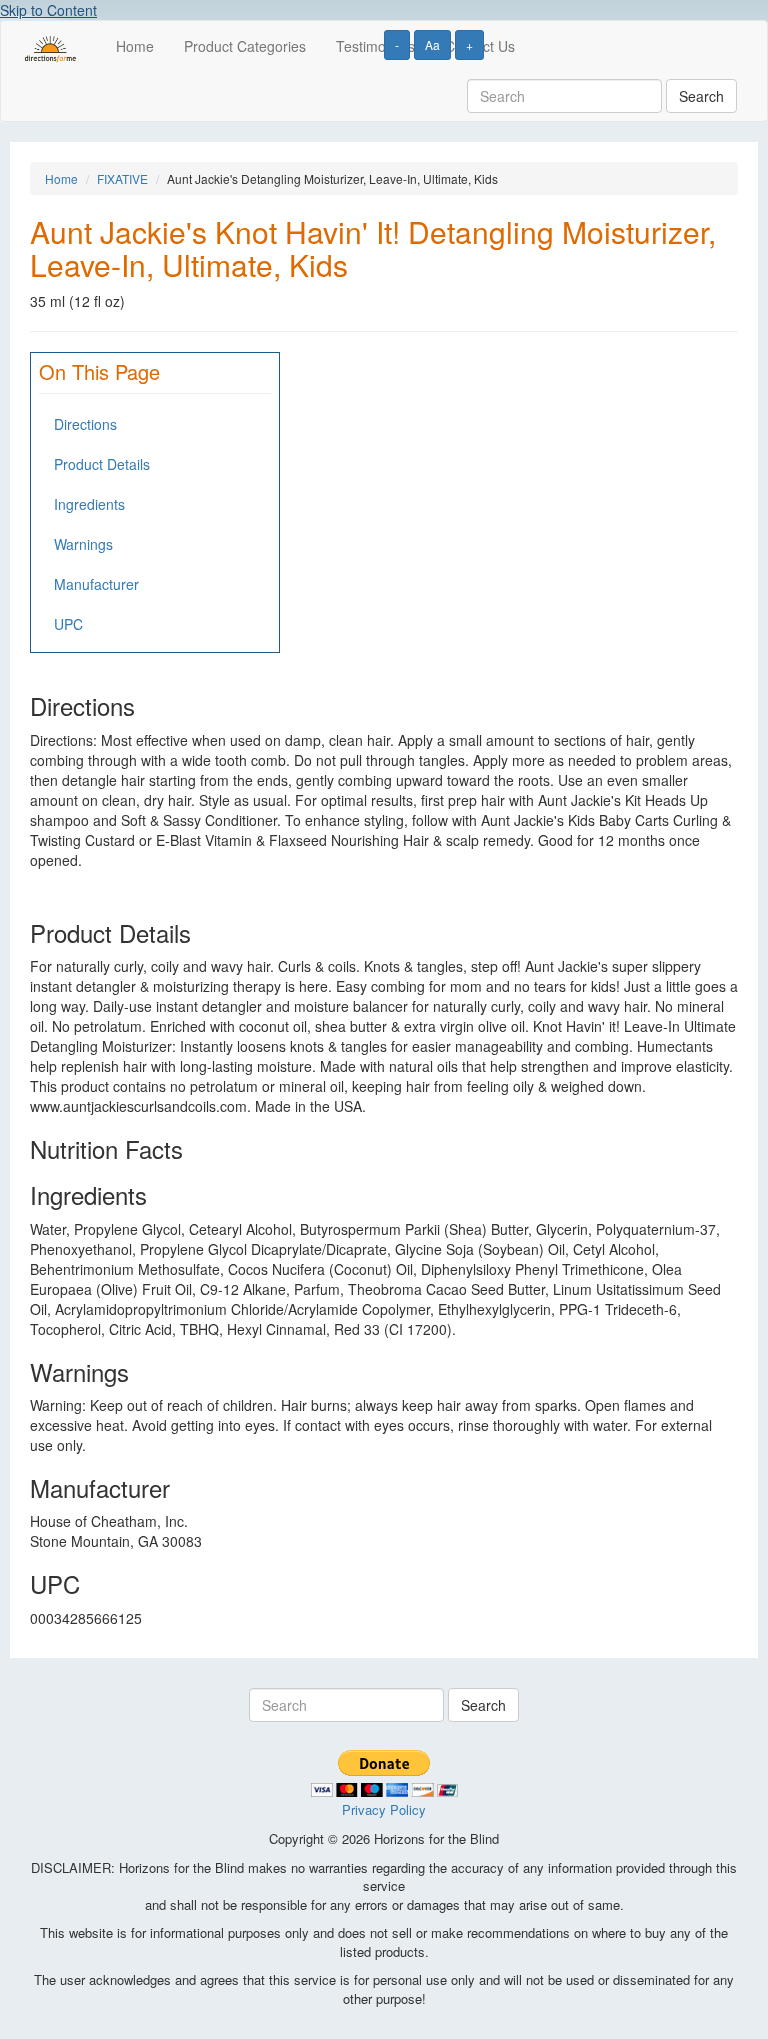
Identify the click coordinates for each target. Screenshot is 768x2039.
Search (701, 96)
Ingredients (89, 504)
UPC (68, 624)
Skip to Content (48, 10)
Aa (432, 44)
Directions (85, 424)
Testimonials (375, 46)
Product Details (102, 464)
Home (135, 46)
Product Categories (245, 46)
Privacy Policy (384, 1809)
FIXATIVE (122, 178)
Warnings (83, 544)
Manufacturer (96, 584)
